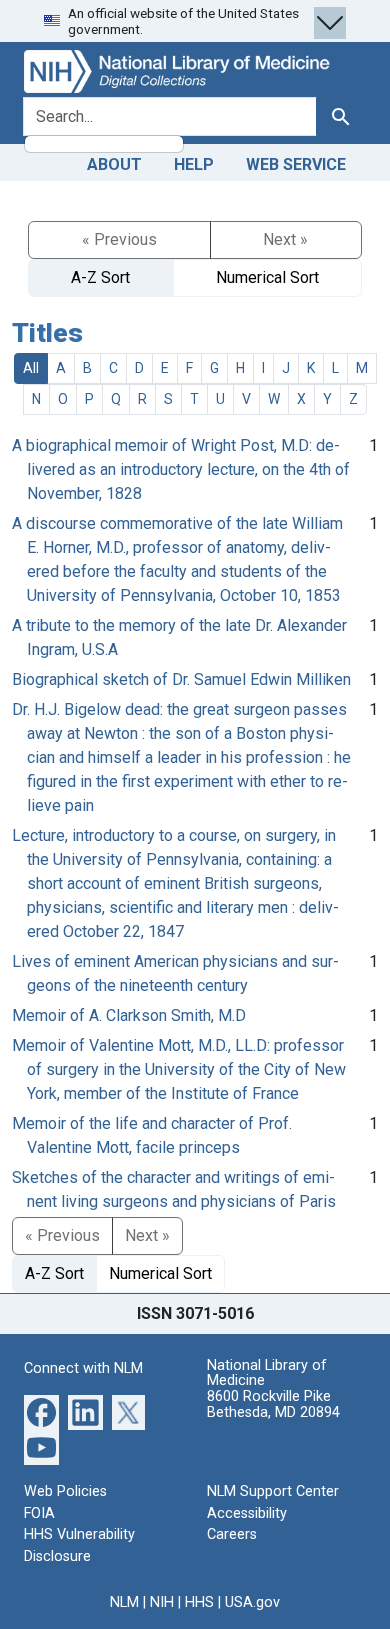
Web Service (296, 164)
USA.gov (252, 1602)
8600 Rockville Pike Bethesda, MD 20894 (273, 1404)
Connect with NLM (83, 1368)
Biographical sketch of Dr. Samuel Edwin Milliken (181, 679)
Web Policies (65, 1491)
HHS (199, 1602)
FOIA (39, 1513)
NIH (162, 1602)
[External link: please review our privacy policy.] (41, 1411)
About (114, 164)
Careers (232, 1534)
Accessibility (247, 1513)
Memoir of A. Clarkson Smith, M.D (129, 1015)
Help (194, 164)
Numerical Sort (267, 277)
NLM (124, 1602)
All (31, 368)
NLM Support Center (273, 1491)
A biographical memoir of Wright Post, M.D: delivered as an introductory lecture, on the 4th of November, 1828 (181, 469)
